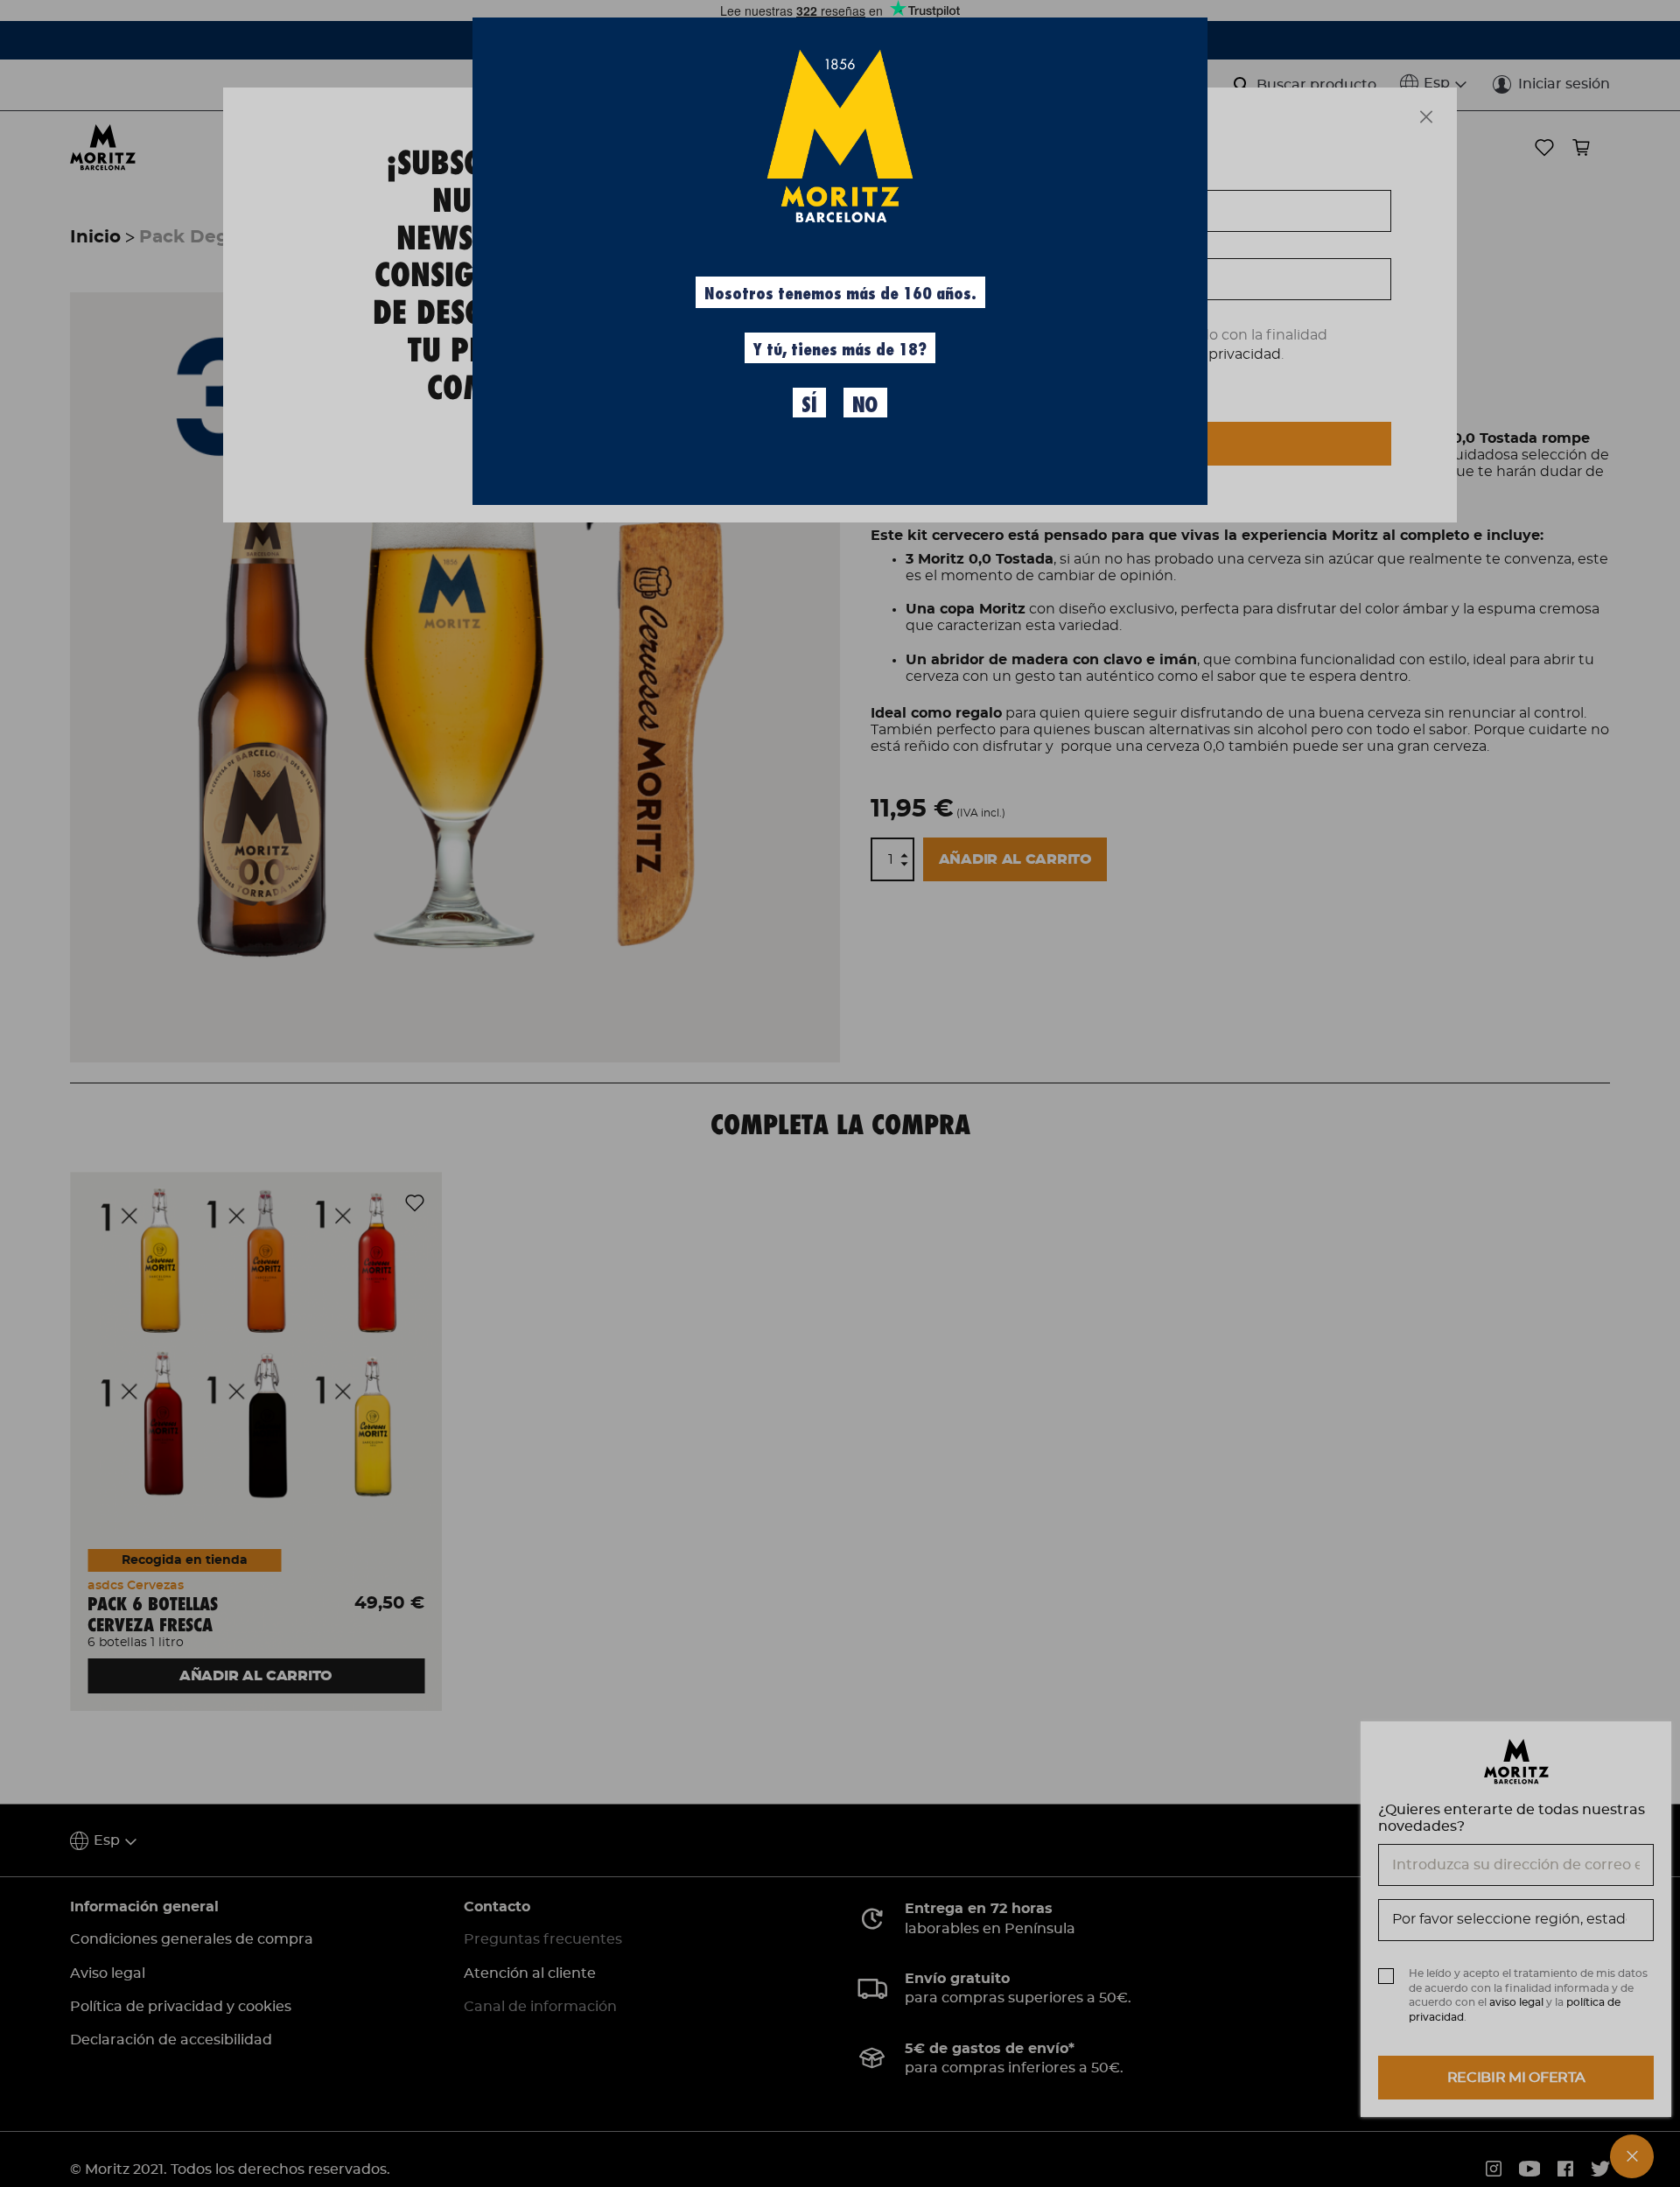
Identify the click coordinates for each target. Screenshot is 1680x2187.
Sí (809, 405)
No (865, 405)
